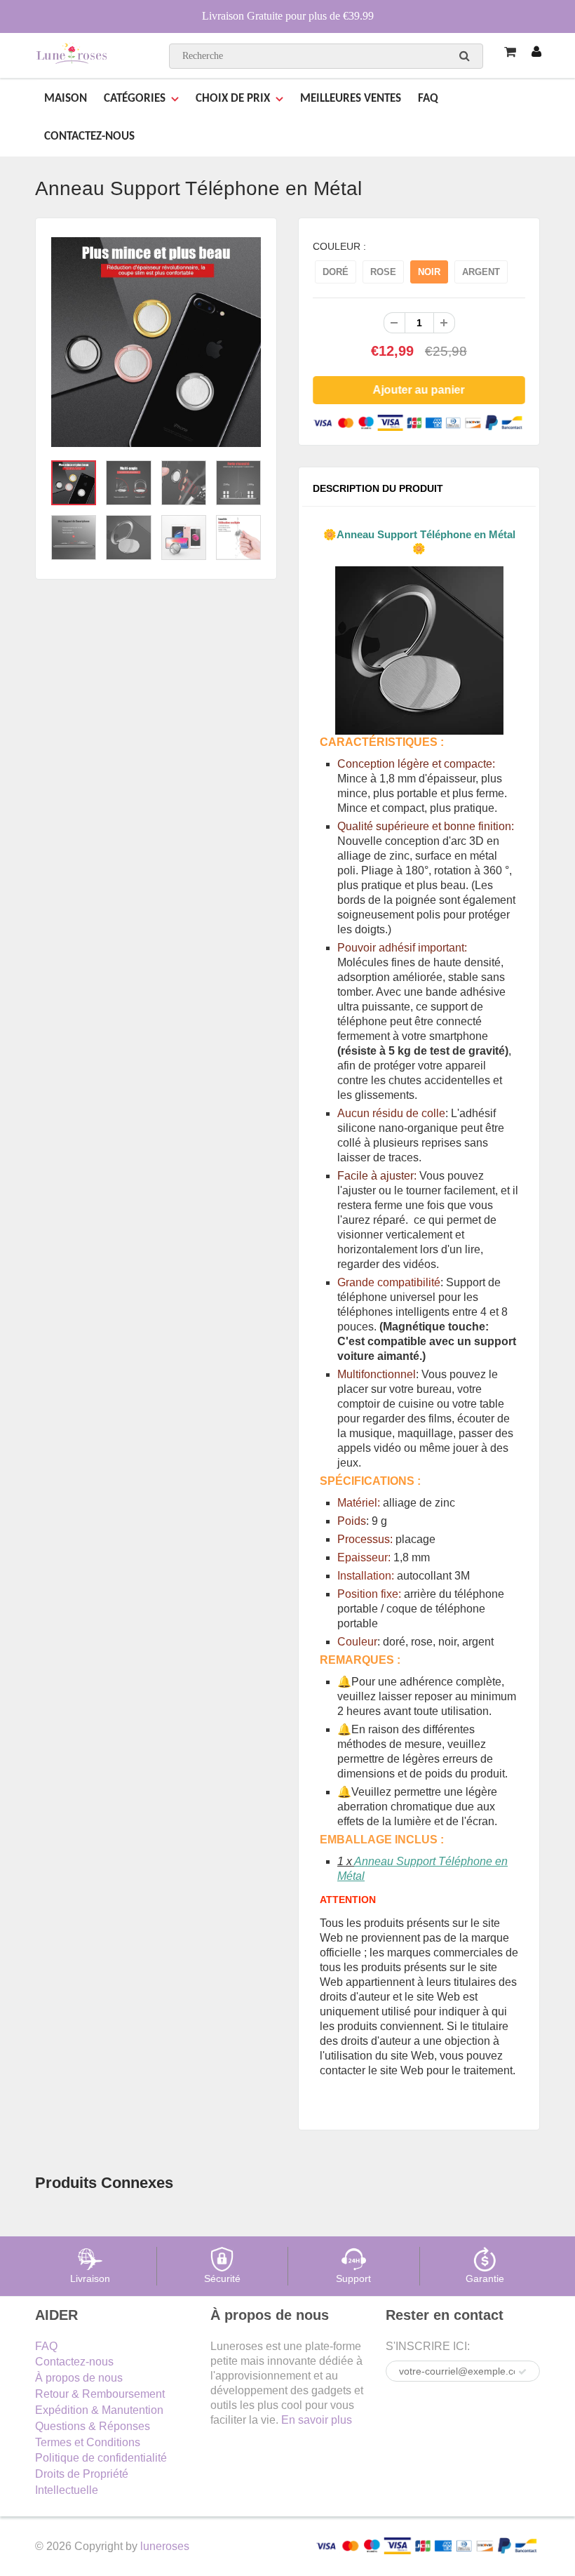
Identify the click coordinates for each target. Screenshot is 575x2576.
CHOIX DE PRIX (233, 99)
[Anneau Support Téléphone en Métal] (156, 342)
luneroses (165, 2546)
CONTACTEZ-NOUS (89, 136)
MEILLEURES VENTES (351, 99)
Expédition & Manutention (99, 2410)
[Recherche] (465, 55)
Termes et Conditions (88, 2442)
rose (383, 272)
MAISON (66, 99)
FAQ (428, 99)
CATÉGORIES (135, 99)
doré (336, 272)
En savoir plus (317, 2420)
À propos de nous (79, 2378)
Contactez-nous (74, 2362)
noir (429, 272)
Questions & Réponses (93, 2426)
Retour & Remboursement (100, 2394)
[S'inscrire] (522, 2372)
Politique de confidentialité (101, 2458)
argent (481, 272)
